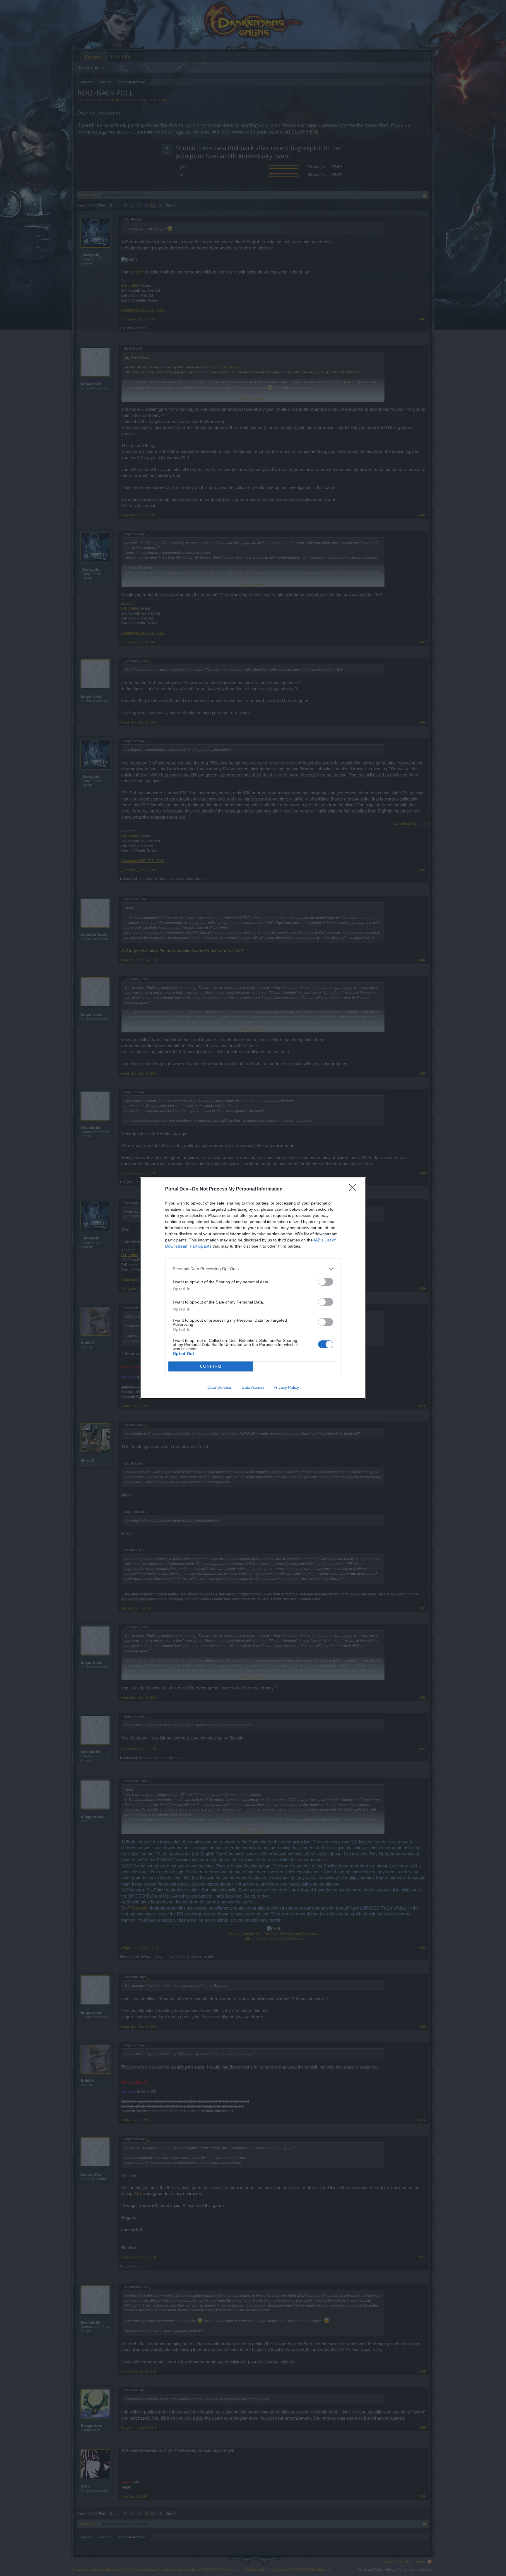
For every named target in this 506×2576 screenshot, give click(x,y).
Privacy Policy (286, 1387)
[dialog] (253, 1288)
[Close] (354, 1189)
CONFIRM (211, 1366)
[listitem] (253, 1269)
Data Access (253, 1387)
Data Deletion (220, 1387)
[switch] (326, 1282)
